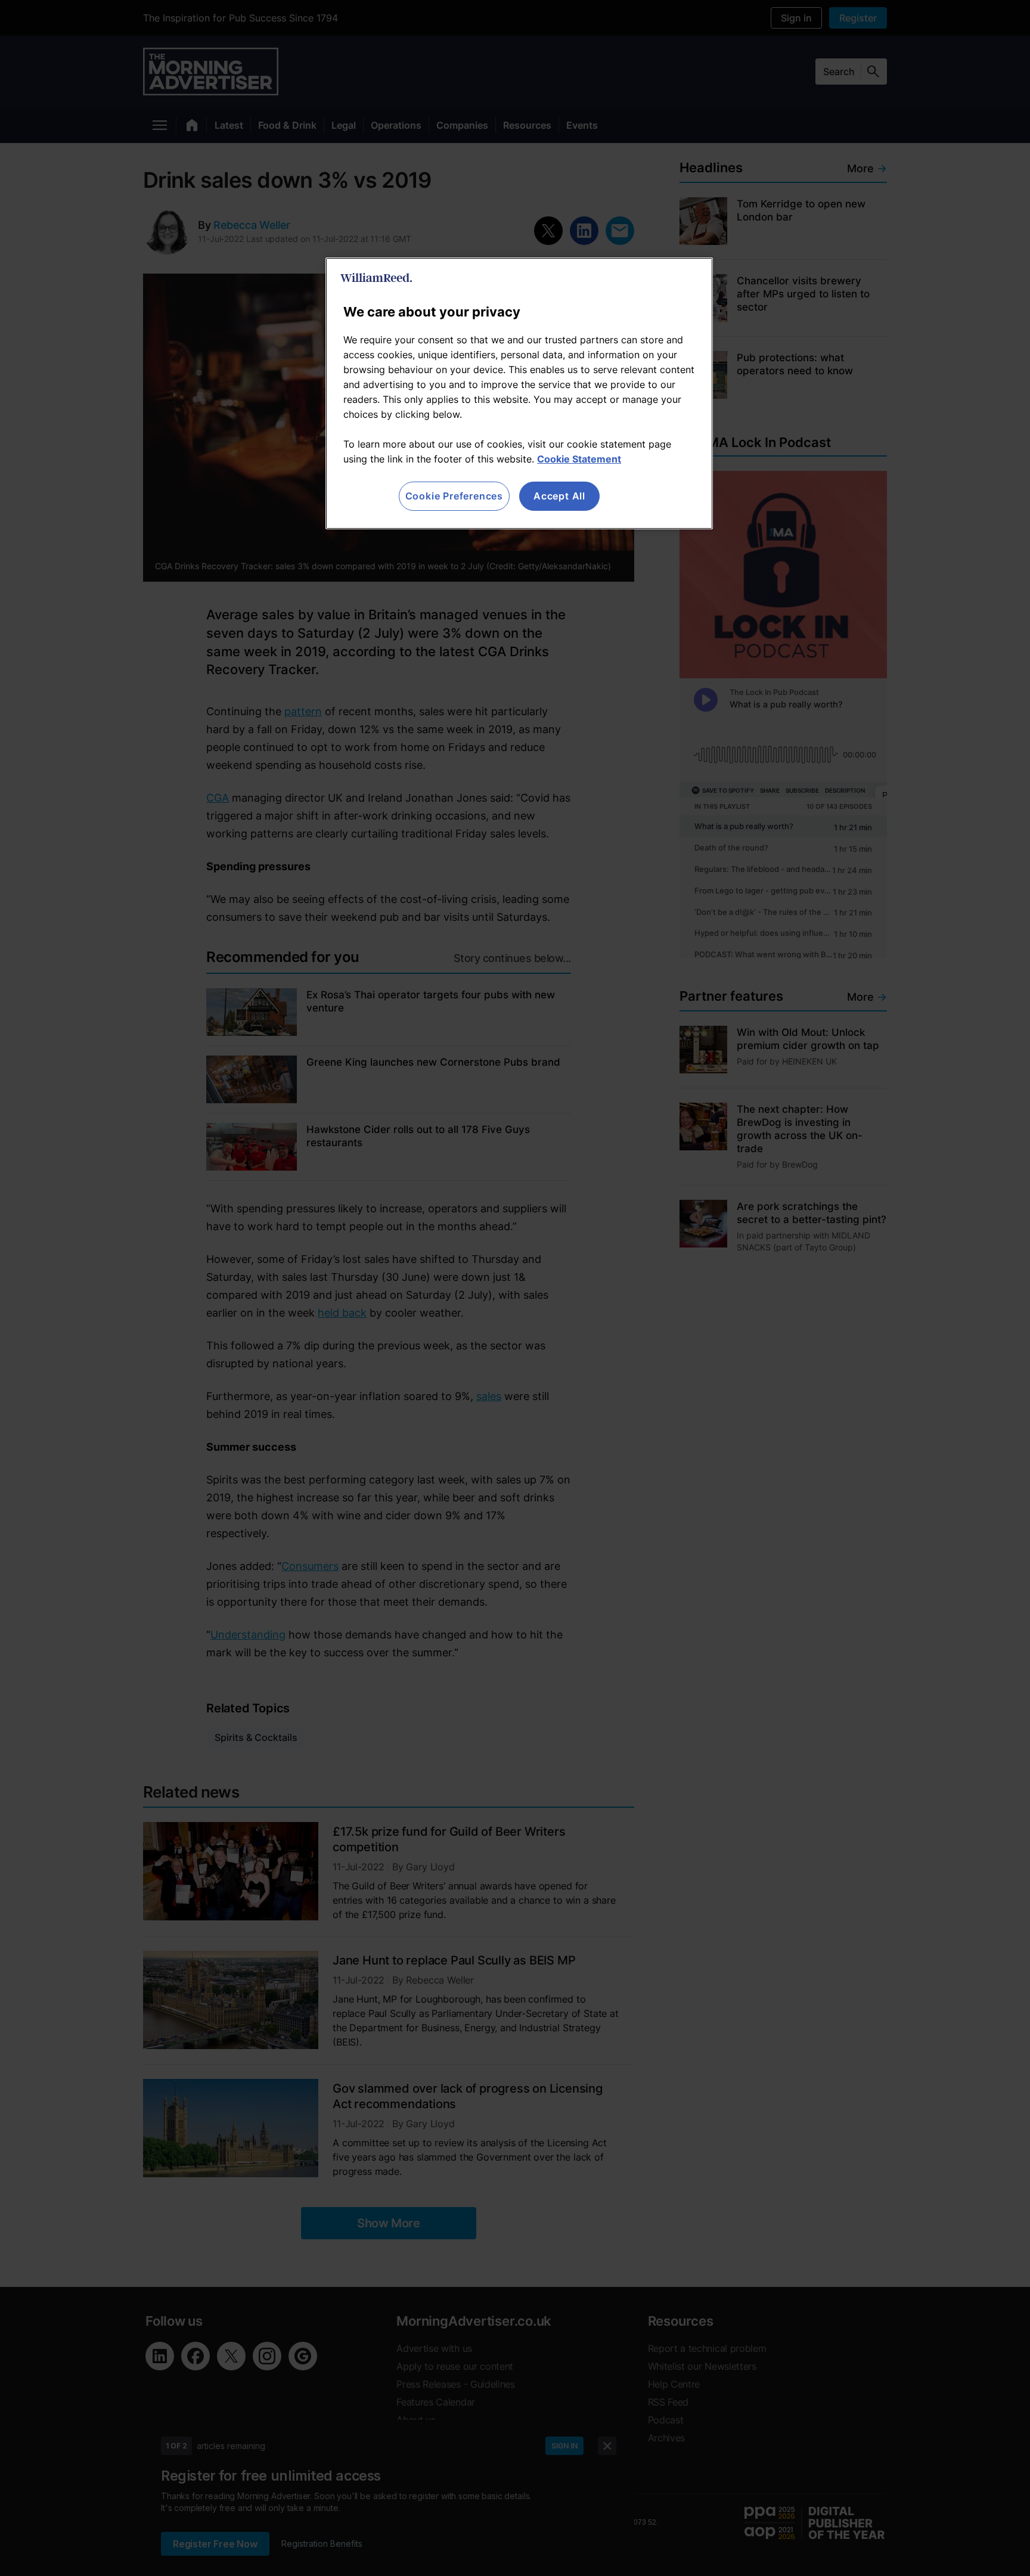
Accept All (559, 496)
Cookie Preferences (454, 496)
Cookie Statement (579, 459)
